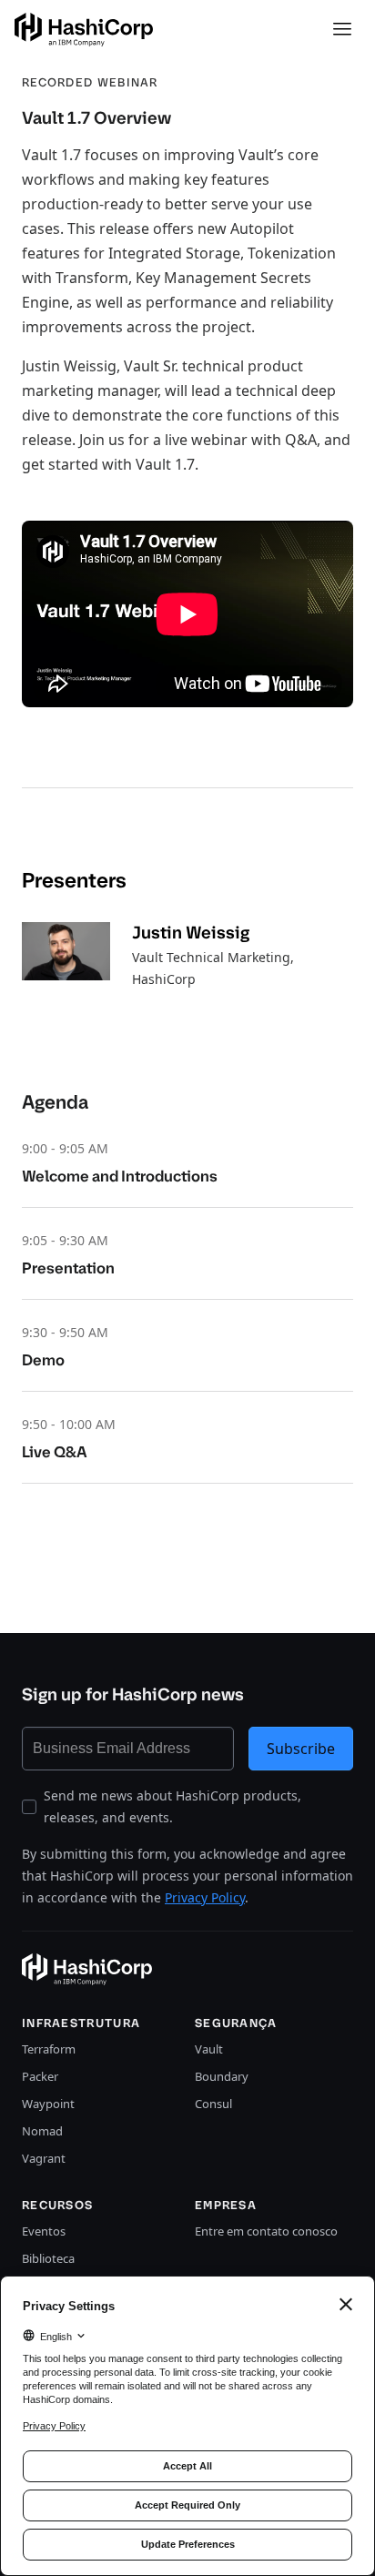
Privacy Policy (205, 1897)
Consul (213, 2104)
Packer (40, 2076)
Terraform (49, 2049)
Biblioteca (48, 2258)
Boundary (222, 2076)
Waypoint (48, 2104)
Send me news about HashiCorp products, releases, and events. (172, 1806)
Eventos (44, 2231)
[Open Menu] (342, 29)
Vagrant (44, 2158)
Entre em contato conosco (266, 2231)
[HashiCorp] (84, 30)
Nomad (42, 2131)
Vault (209, 2049)
